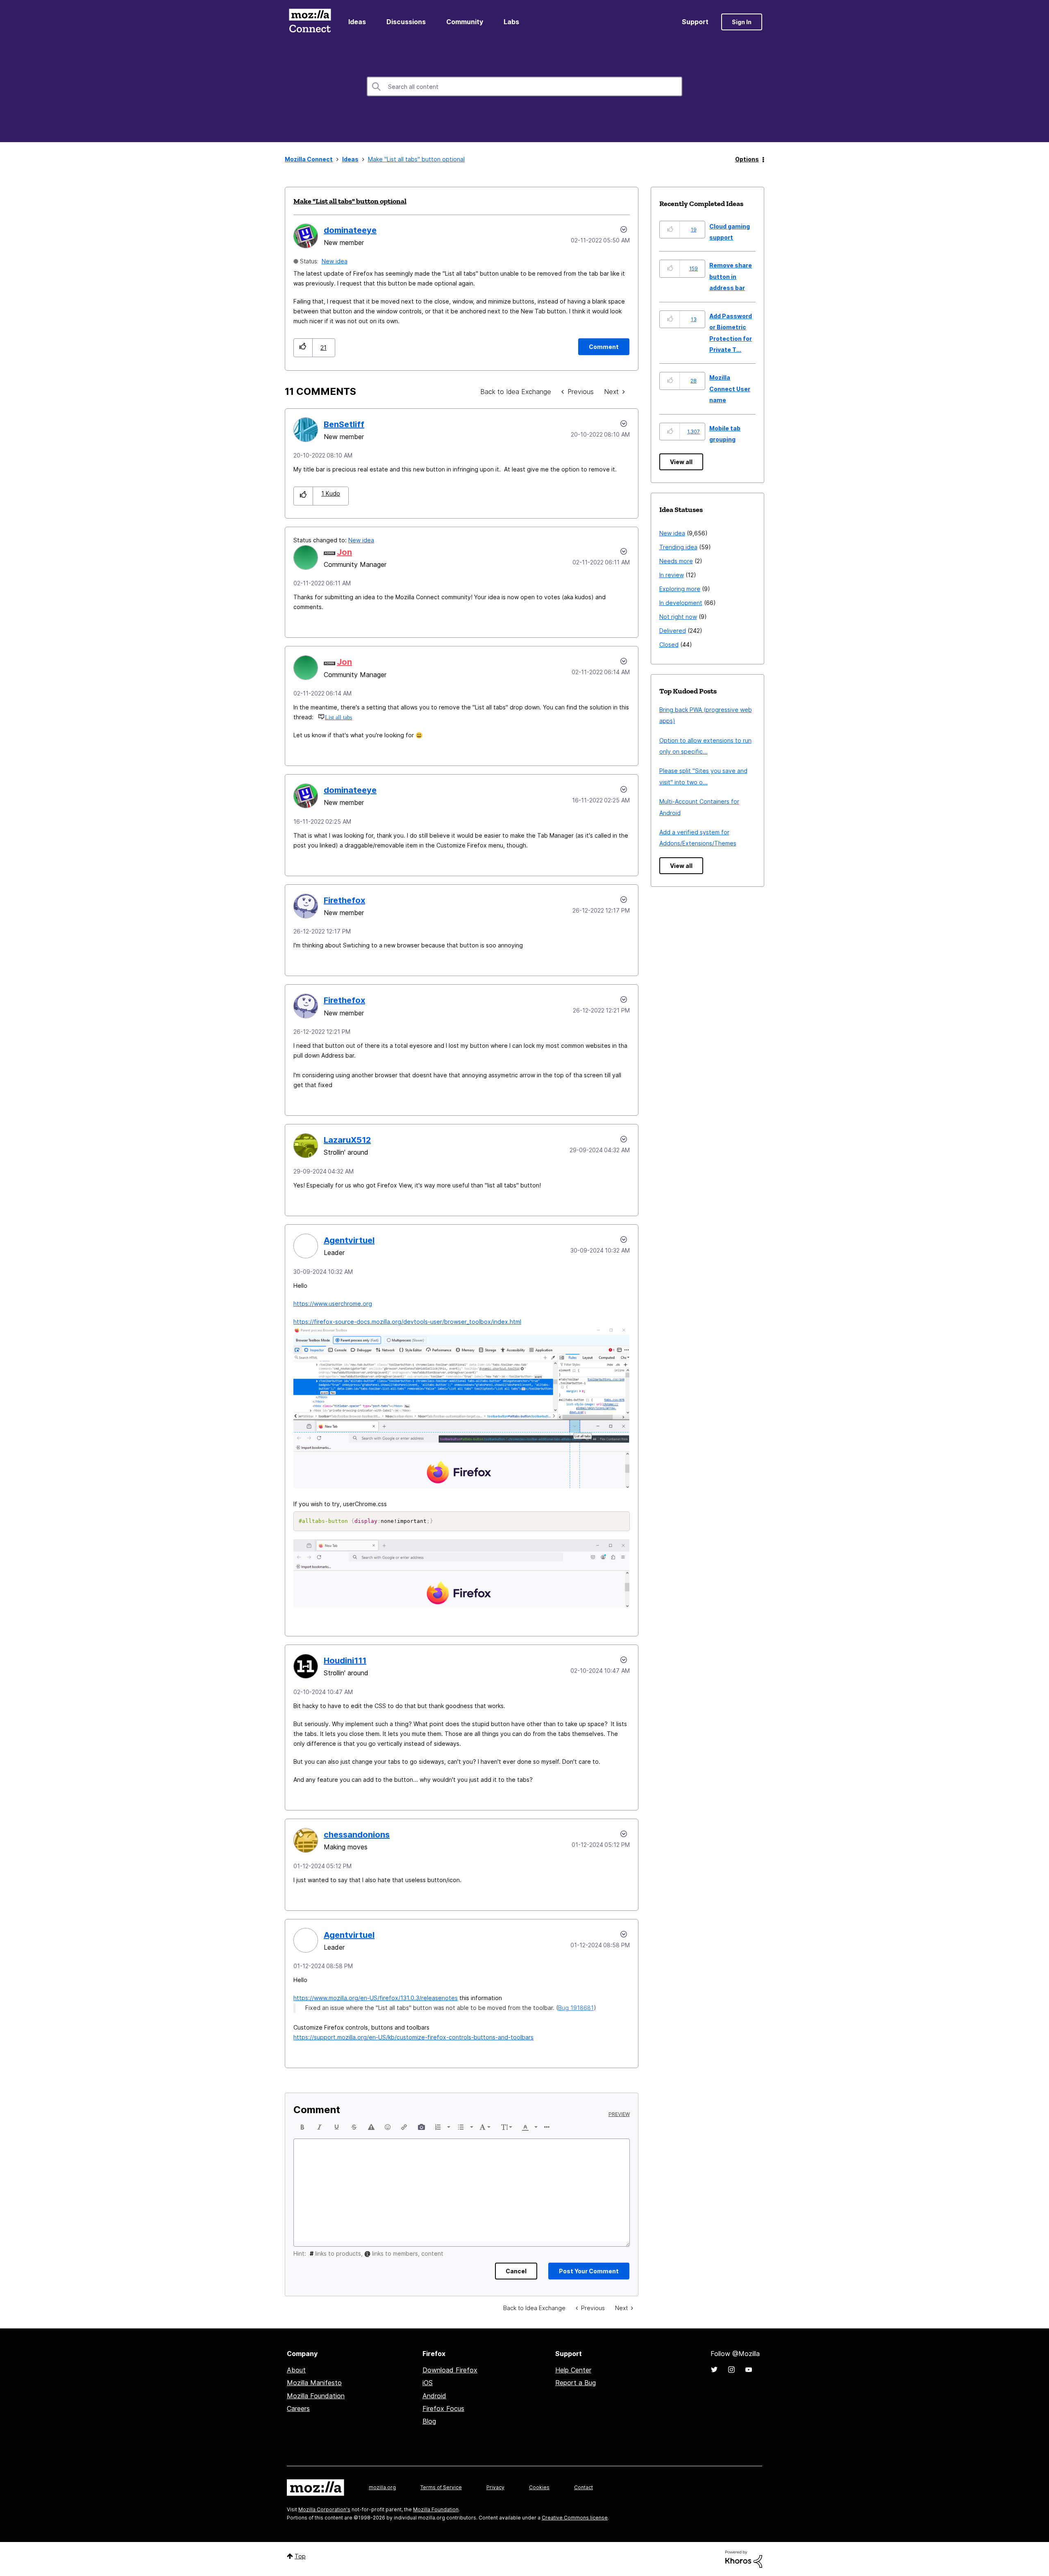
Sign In (742, 22)
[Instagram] (731, 2370)
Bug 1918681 (576, 2008)
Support (695, 22)
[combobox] (524, 86)
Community (465, 22)
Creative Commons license (575, 2518)
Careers (298, 2408)
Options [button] (747, 159)
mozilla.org (382, 2487)
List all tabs (338, 717)
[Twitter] (714, 2370)
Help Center (573, 2370)
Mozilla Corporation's (324, 2509)
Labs (511, 22)
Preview (619, 2114)
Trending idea (678, 547)
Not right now (678, 617)
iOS (428, 2383)
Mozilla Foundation (316, 2396)
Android (434, 2396)
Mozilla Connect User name (730, 389)
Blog (429, 2421)
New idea (335, 261)
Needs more (676, 561)
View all (681, 462)
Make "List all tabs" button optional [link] (416, 159)
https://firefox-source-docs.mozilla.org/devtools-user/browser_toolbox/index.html (407, 1322)
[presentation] (302, 2127)
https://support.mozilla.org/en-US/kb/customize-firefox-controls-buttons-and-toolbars (413, 2037)
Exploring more (680, 589)
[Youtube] (749, 2370)
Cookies (539, 2487)
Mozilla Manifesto (314, 2383)
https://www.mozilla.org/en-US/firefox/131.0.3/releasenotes (376, 1998)
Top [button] (300, 2556)
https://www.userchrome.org (333, 1304)
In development (681, 603)
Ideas (357, 22)
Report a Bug (576, 2383)
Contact (584, 2487)
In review (672, 575)
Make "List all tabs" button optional (350, 201)
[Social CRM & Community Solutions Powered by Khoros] (744, 2559)
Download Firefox (450, 2370)
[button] (303, 348)
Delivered (673, 631)
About (296, 2370)
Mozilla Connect (310, 22)
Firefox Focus (443, 2408)
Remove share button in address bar (731, 276)
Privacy (495, 2487)
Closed (669, 645)
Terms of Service (441, 2487)
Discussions (406, 22)
